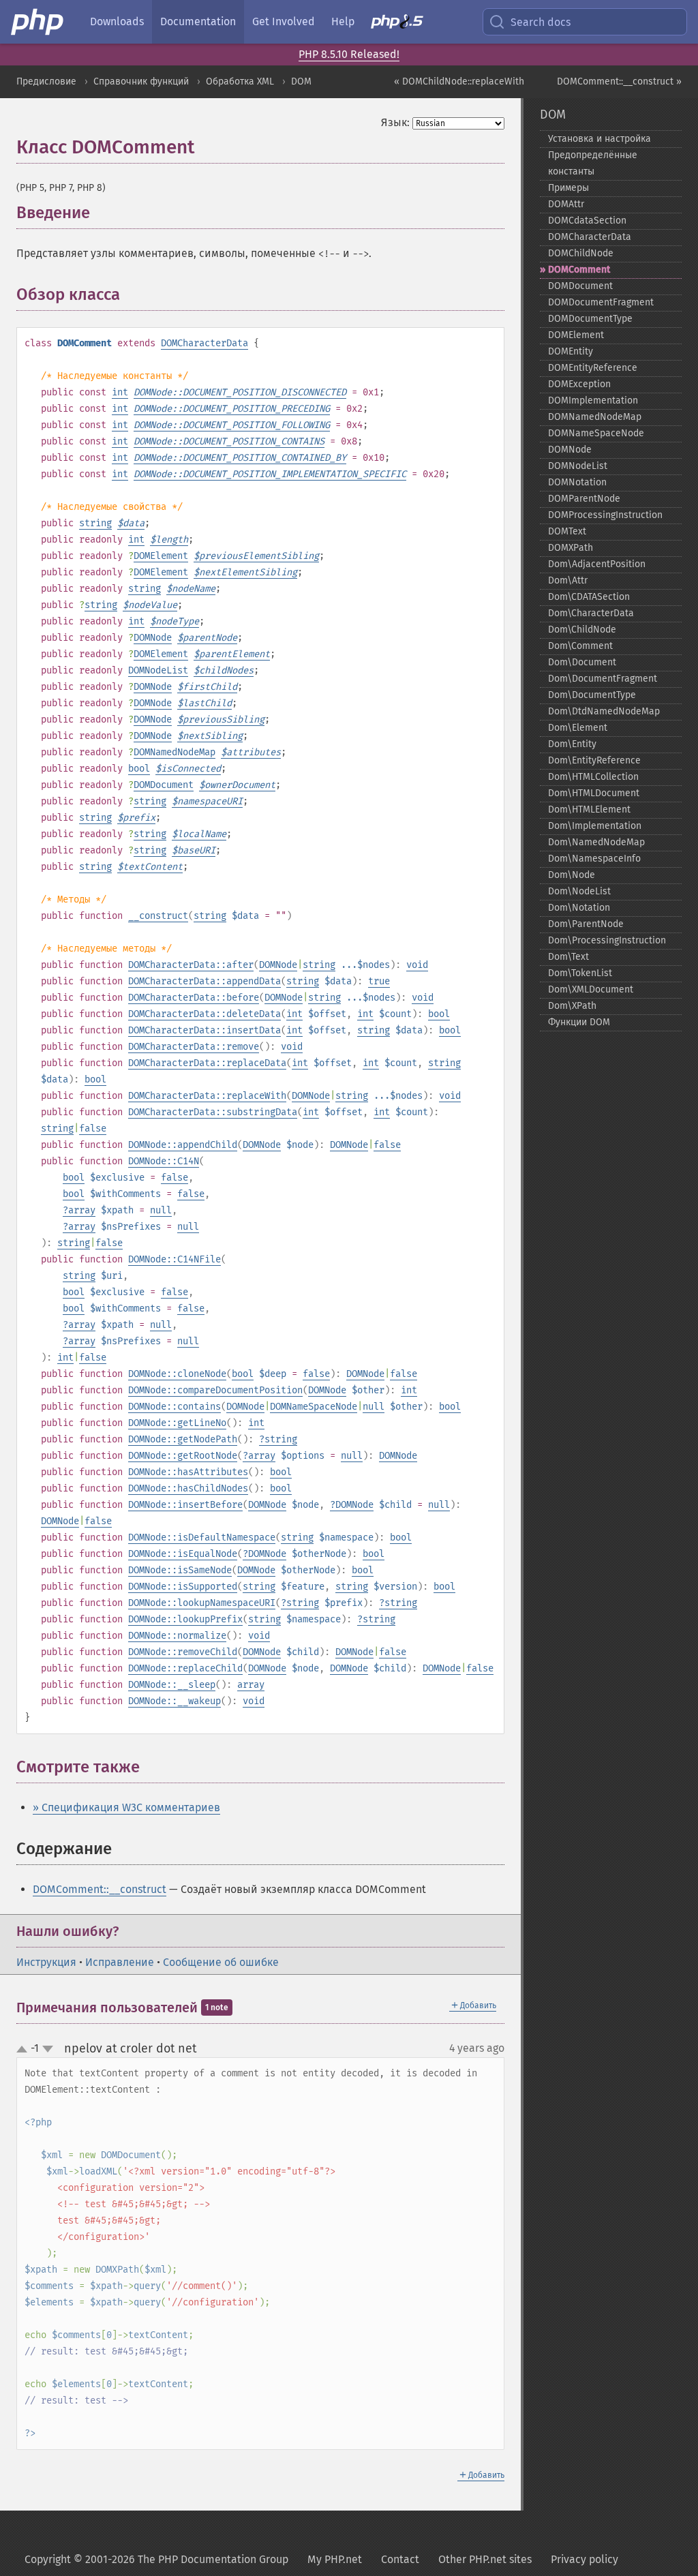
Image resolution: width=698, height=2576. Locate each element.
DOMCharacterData (204, 343)
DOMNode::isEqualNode (183, 1554)
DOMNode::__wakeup (174, 1701)
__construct (158, 916)
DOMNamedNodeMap (174, 752)
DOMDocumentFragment (601, 302)
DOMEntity (571, 351)
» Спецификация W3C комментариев (126, 1807)
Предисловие (46, 81)
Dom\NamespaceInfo (594, 859)
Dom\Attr (568, 580)
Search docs (541, 22)
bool (139, 769)
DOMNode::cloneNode (177, 1374)
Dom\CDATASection (589, 597)
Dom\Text (568, 957)
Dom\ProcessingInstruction (607, 940)
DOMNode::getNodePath (183, 1439)
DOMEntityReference (593, 368)
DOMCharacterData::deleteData (204, 1014)
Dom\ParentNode (586, 924)
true (379, 981)
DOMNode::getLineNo (177, 1423)
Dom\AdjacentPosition (597, 564)
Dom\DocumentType (592, 695)
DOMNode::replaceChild (185, 1668)
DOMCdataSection (587, 221)
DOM (301, 81)
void (417, 965)
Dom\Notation (579, 908)
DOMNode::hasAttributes (188, 1472)
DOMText (567, 531)
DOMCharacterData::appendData (204, 981)
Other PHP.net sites (485, 2559)
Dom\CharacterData (591, 613)
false (93, 1128)
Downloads (117, 21)
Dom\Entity (572, 744)
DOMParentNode (584, 499)
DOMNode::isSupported (183, 1587)
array (82, 1210)
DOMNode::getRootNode (183, 1456)
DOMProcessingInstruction (605, 515)
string (95, 523)
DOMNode (153, 638)
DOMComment (579, 270)
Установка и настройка (600, 139)
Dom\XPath (572, 1006)
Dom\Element (578, 728)
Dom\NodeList (579, 891)
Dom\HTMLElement (589, 809)
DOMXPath (571, 548)
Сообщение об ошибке (221, 1962)
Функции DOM (579, 1022)
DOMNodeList (158, 670)
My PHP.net (335, 2559)
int (120, 392)
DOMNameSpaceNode (314, 1407)
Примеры (568, 188)
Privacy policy (585, 2559)
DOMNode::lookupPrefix (185, 1619)
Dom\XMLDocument (591, 989)
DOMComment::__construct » (619, 81)
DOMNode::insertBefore (185, 1505)
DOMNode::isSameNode (180, 1570)
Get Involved (284, 21)
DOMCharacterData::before (194, 998)
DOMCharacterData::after (191, 965)
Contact (400, 2559)
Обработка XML (240, 81)
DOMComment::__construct (100, 1889)
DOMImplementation (593, 400)
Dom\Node (572, 875)
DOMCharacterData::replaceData (207, 1063)
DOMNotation (577, 482)
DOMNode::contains (174, 1407)
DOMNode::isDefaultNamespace (202, 1537)
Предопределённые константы (593, 163)
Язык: (395, 122)
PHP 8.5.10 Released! (349, 54)
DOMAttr (566, 204)
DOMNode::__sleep (172, 1685)
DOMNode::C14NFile (174, 1259)
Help (343, 21)
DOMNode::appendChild (183, 1145)
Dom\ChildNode (582, 630)
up (25, 2050)
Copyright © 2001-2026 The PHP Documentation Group (156, 2559)
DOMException (579, 384)
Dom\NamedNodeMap (596, 842)
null (161, 1210)
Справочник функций (141, 81)
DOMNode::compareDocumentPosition (215, 1390)
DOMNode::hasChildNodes (188, 1488)
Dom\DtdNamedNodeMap (604, 711)
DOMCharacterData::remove (194, 1047)
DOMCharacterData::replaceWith (207, 1096)
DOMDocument (164, 785)
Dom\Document (582, 662)
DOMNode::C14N (164, 1161)
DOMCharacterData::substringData (213, 1112)
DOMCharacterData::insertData (204, 1030)
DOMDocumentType (590, 319)
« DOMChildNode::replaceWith (459, 81)
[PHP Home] (38, 22)
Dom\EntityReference (594, 760)
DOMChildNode (581, 253)
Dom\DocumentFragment (603, 679)
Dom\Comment (580, 646)
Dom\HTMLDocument (594, 793)
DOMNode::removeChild (183, 1652)
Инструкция (46, 1962)
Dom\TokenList (580, 973)
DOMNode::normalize (177, 1636)
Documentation (198, 21)
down (48, 2049)
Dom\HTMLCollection (593, 777)
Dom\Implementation (595, 826)
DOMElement (161, 556)
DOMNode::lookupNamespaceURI (202, 1603)
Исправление (120, 1962)
